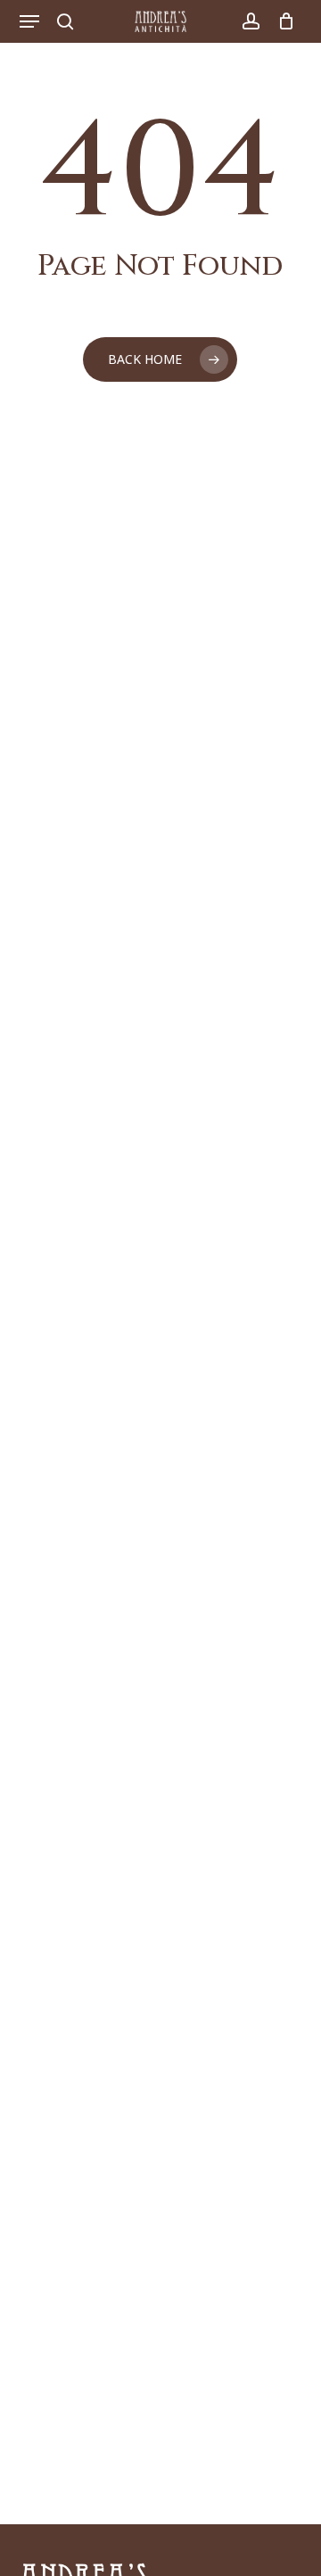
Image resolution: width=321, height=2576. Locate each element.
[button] (29, 21)
